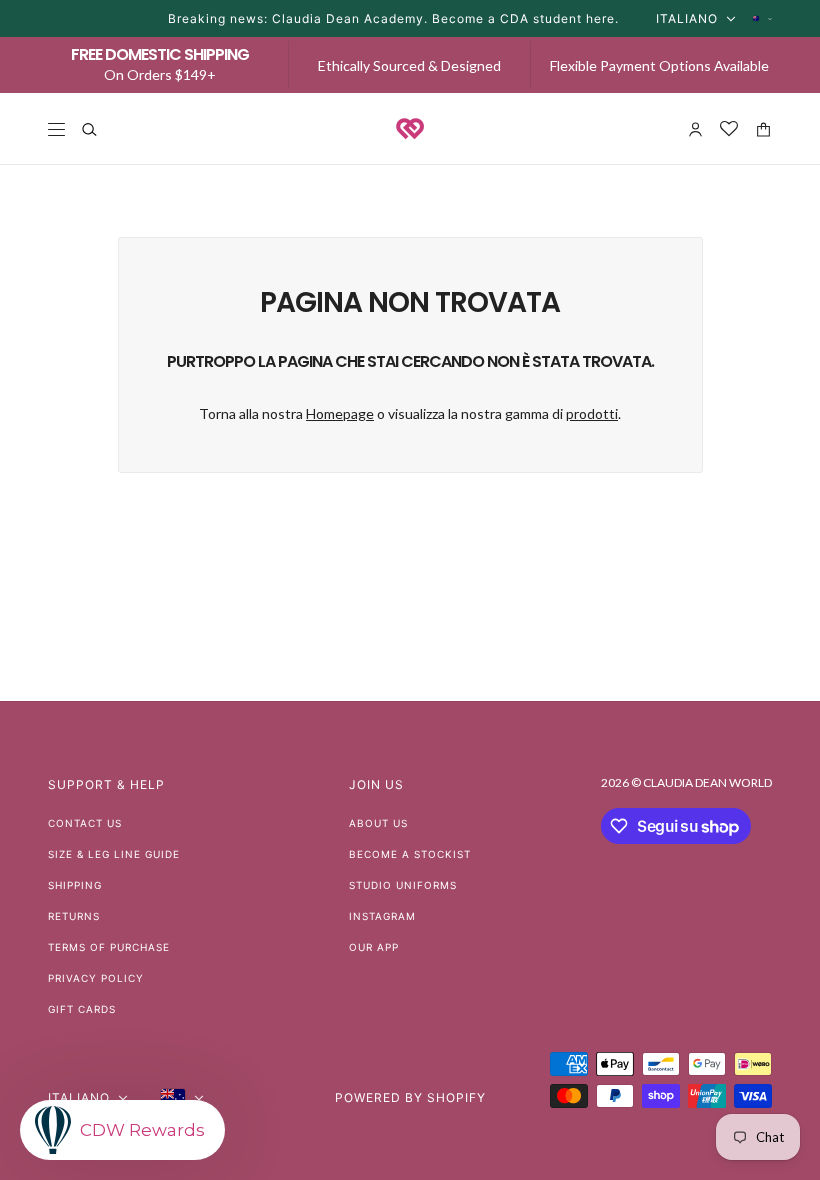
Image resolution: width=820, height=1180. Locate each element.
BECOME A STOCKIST (410, 854)
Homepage (340, 413)
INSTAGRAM (382, 916)
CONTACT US (85, 823)
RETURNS (74, 916)
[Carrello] (763, 129)
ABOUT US (378, 823)
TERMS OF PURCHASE (109, 947)
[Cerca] (89, 129)
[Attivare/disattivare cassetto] (56, 129)
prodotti (592, 413)
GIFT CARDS (82, 1009)
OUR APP (374, 947)
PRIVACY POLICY (96, 978)
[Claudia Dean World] (410, 129)
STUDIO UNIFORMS (403, 885)
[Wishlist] (729, 129)
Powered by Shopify (410, 1097)
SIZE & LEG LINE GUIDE (114, 854)
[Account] (695, 129)
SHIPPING (75, 885)
